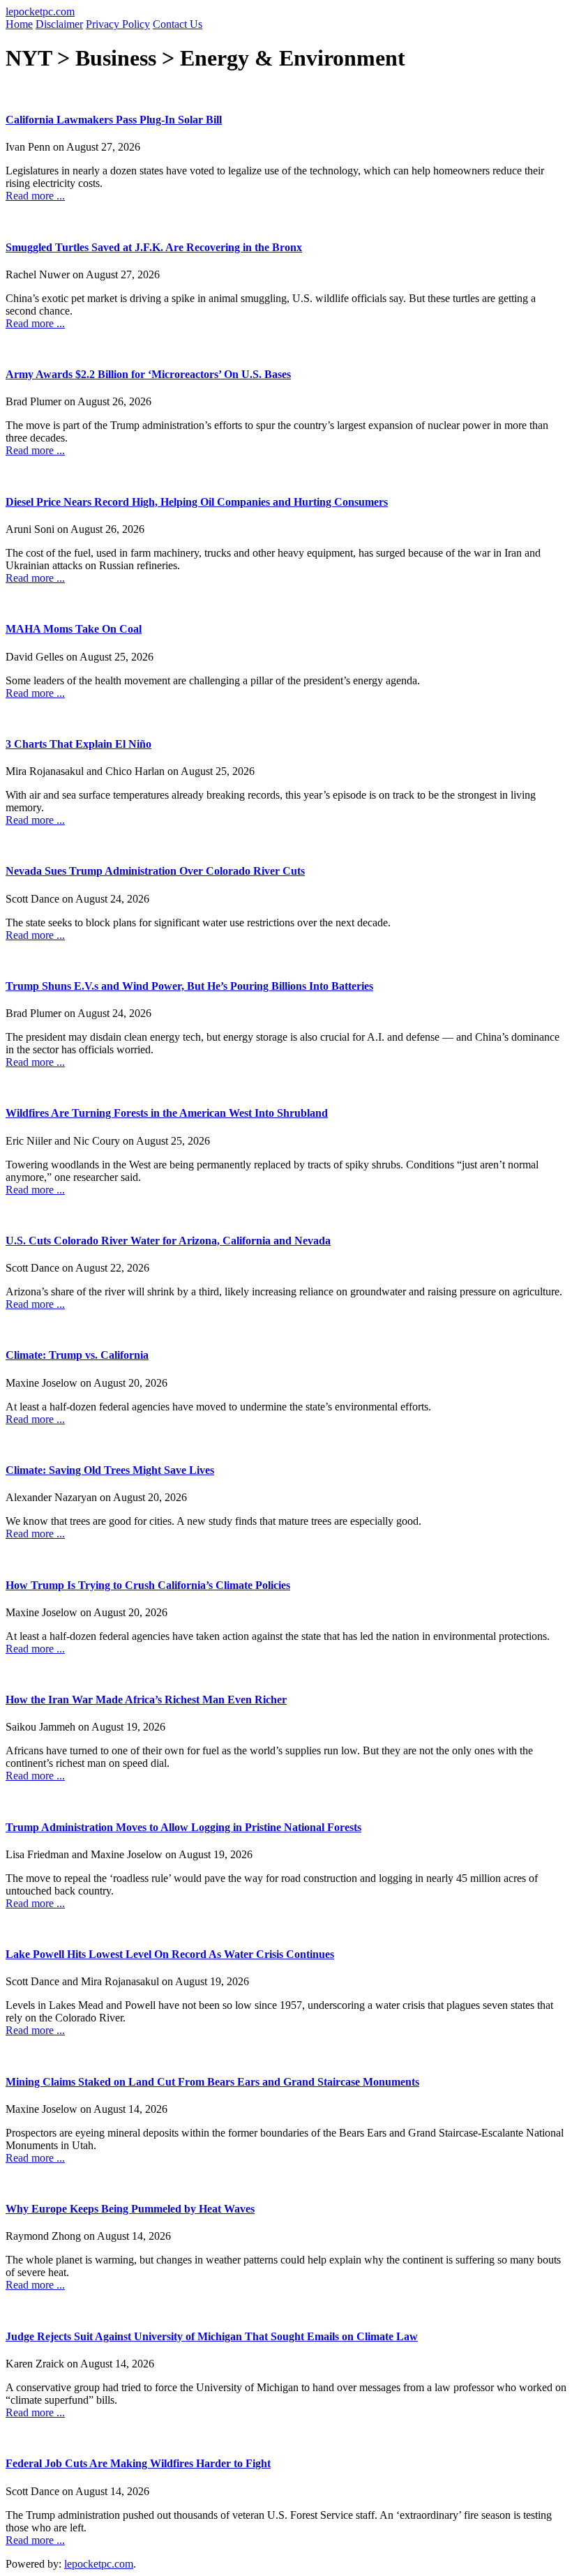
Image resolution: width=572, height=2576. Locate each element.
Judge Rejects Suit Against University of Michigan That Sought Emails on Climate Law (212, 2336)
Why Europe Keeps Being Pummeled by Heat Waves (130, 2209)
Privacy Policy (118, 24)
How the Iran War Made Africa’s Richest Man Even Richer (146, 1700)
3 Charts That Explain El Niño (78, 744)
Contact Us (178, 24)
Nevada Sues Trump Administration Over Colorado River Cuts (155, 871)
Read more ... (35, 196)
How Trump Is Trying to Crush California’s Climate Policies (148, 1585)
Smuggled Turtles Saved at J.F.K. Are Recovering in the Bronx (154, 247)
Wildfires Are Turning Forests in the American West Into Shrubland (167, 1113)
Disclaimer (59, 24)
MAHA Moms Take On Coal (74, 629)
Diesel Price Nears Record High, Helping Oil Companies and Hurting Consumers (197, 502)
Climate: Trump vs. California (77, 1355)
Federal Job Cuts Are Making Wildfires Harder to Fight (138, 2463)
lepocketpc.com (40, 12)
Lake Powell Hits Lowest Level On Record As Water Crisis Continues (170, 1954)
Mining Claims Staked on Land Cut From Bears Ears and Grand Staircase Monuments (212, 2082)
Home (19, 24)
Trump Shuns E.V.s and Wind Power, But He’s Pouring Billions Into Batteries (189, 986)
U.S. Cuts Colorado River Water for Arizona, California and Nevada (168, 1241)
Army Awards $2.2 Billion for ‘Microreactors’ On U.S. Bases (148, 374)
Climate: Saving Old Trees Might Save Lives (110, 1470)
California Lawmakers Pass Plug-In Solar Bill (114, 120)
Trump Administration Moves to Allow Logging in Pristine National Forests (183, 1827)
